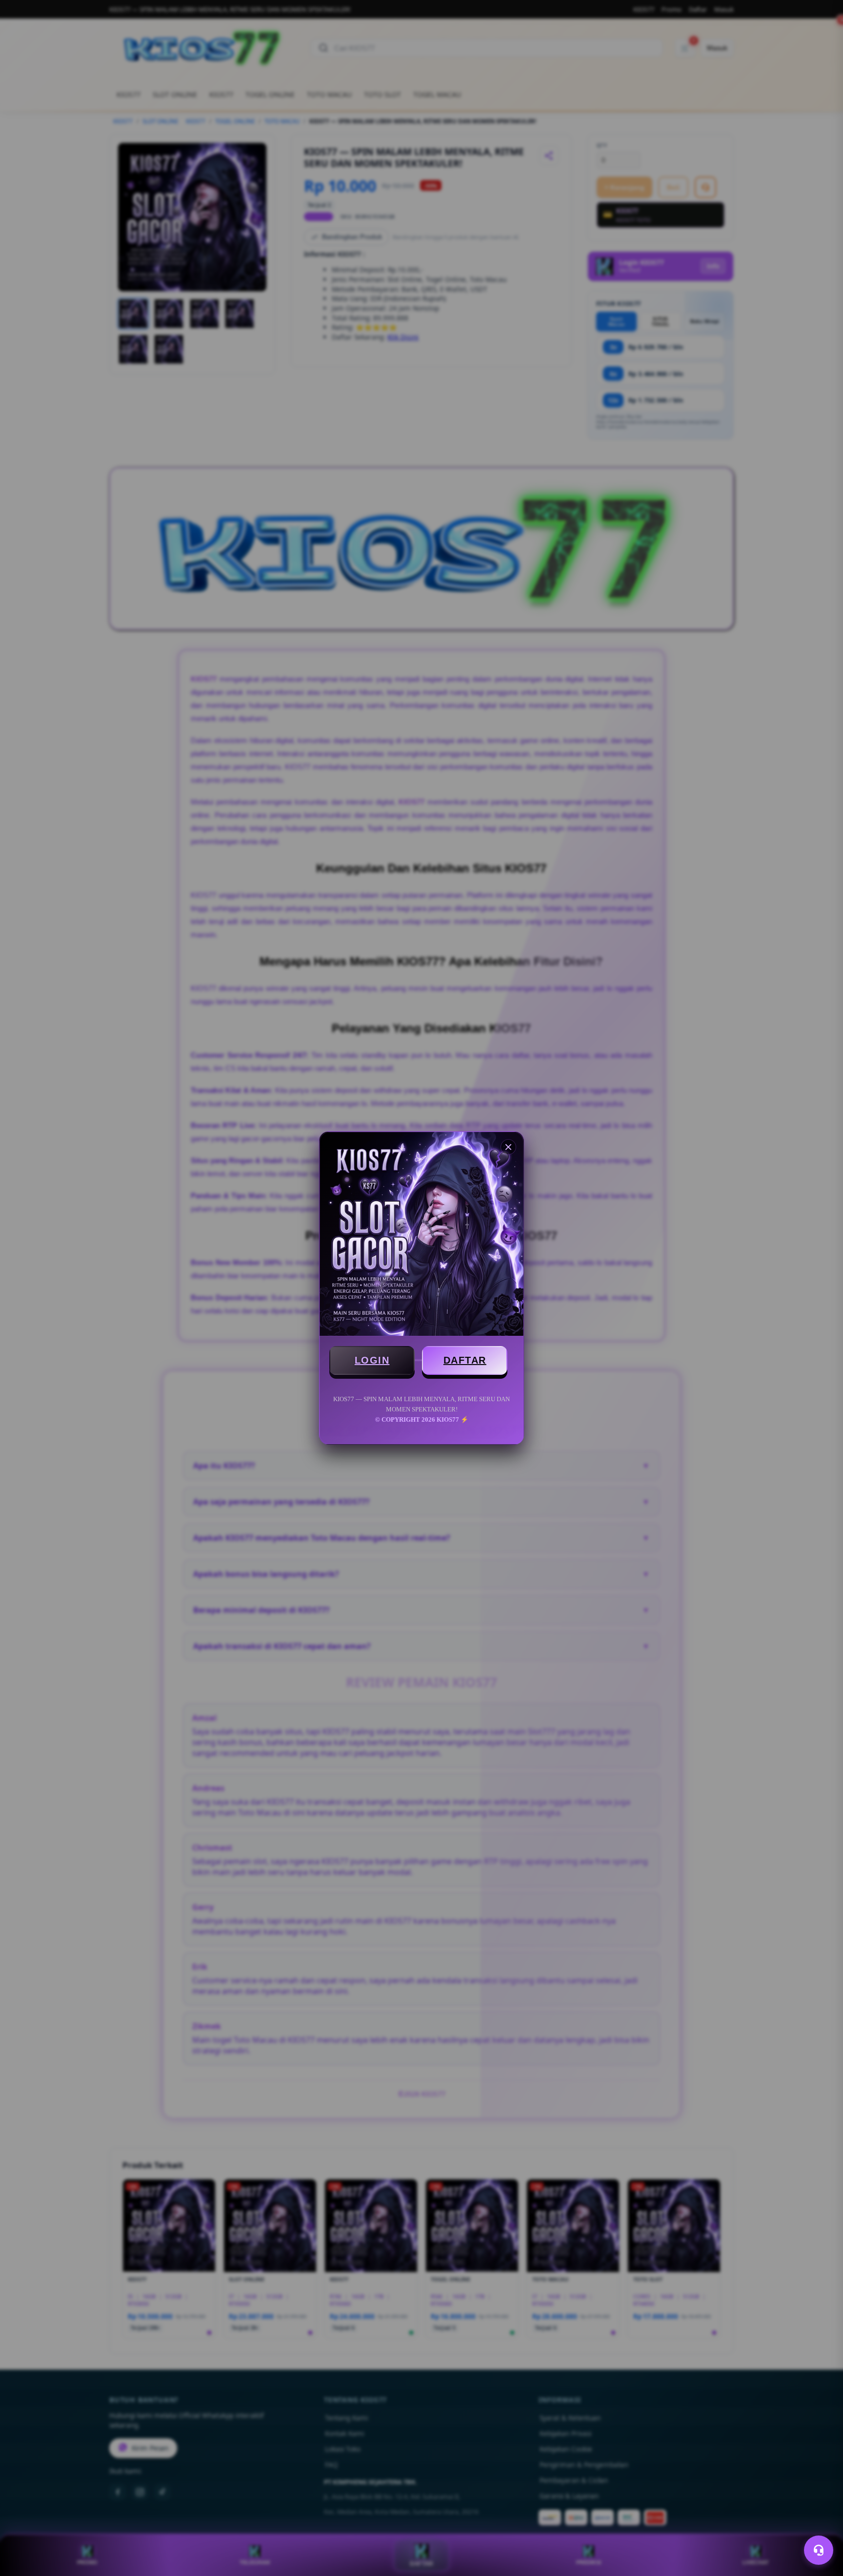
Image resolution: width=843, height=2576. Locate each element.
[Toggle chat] (819, 2550)
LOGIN (372, 1360)
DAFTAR (465, 1360)
